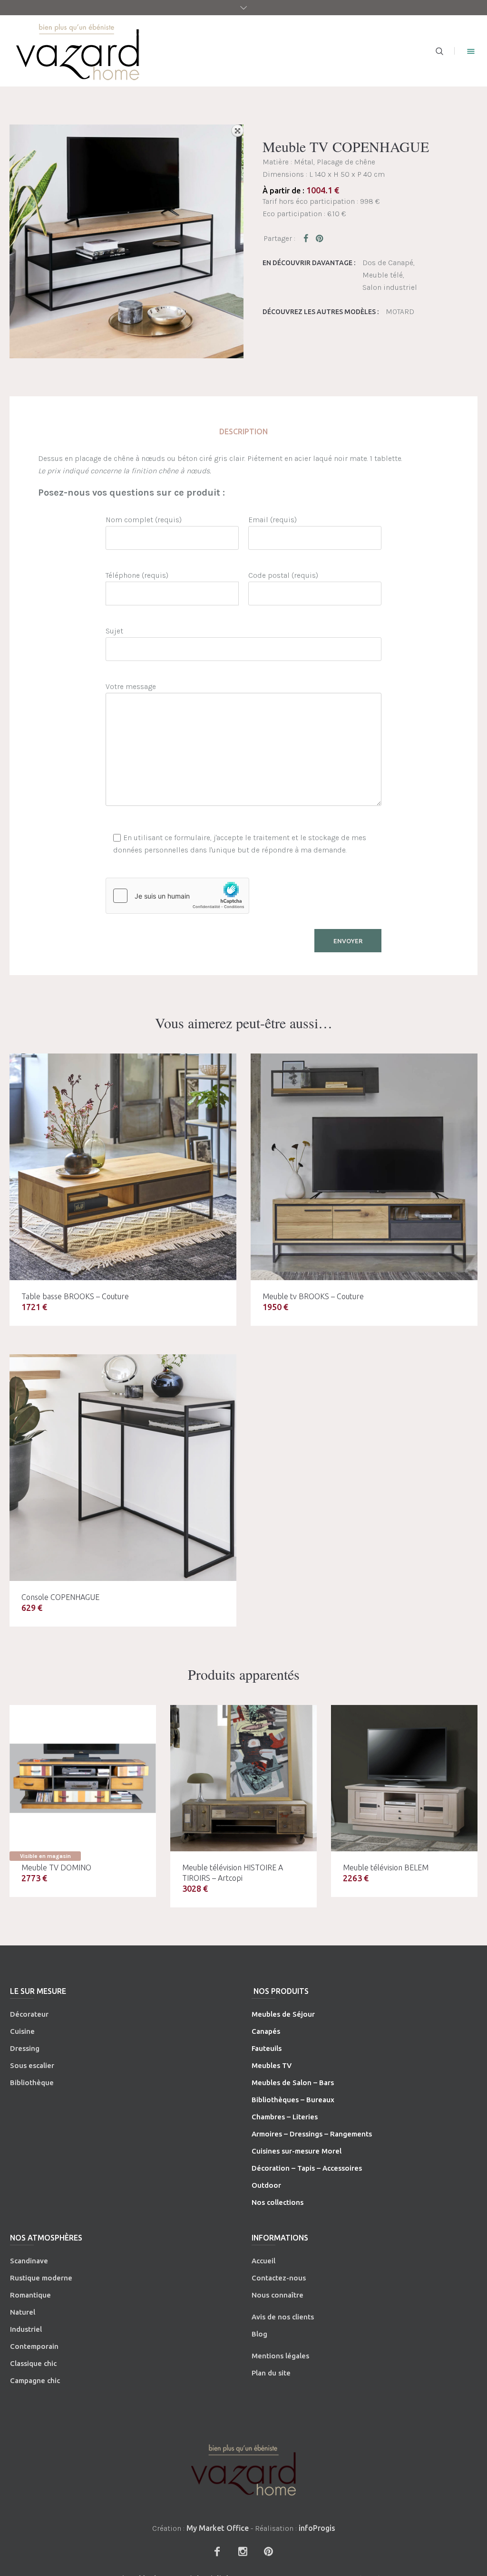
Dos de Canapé (388, 263)
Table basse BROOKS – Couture (75, 1296)
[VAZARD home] (243, 2470)
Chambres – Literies (285, 2117)
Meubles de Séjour (283, 2014)
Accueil (263, 2261)
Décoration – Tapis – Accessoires (307, 2168)
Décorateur (29, 2014)
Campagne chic (35, 2380)
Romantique (30, 2295)
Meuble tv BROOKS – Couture (313, 1296)
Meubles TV (272, 2065)
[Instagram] (243, 2551)
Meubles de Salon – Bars (293, 2083)
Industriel (26, 2329)
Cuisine (22, 2031)
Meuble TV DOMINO (56, 1867)
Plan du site (271, 2373)
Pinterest (320, 238)
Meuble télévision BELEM (386, 1867)
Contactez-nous (279, 2278)
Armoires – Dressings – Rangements (312, 2134)
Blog (259, 2334)
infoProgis (317, 2528)
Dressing (25, 2048)
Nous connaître (278, 2295)
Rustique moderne (41, 2278)
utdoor (269, 2185)
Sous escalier (32, 2065)
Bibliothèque (32, 2083)
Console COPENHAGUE (60, 1597)
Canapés (266, 2031)
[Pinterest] (268, 2551)
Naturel (23, 2312)
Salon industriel (390, 287)
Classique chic (33, 2363)
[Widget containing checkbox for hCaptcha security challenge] (177, 896)
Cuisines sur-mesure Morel (297, 2151)
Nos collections (278, 2202)
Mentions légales (280, 2356)
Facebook (308, 238)
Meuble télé (383, 275)
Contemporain (34, 2346)
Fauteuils (267, 2048)
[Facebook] (217, 2551)
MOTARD (400, 311)
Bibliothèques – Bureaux (293, 2100)
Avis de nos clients (283, 2317)
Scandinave (29, 2261)
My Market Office (218, 2528)
